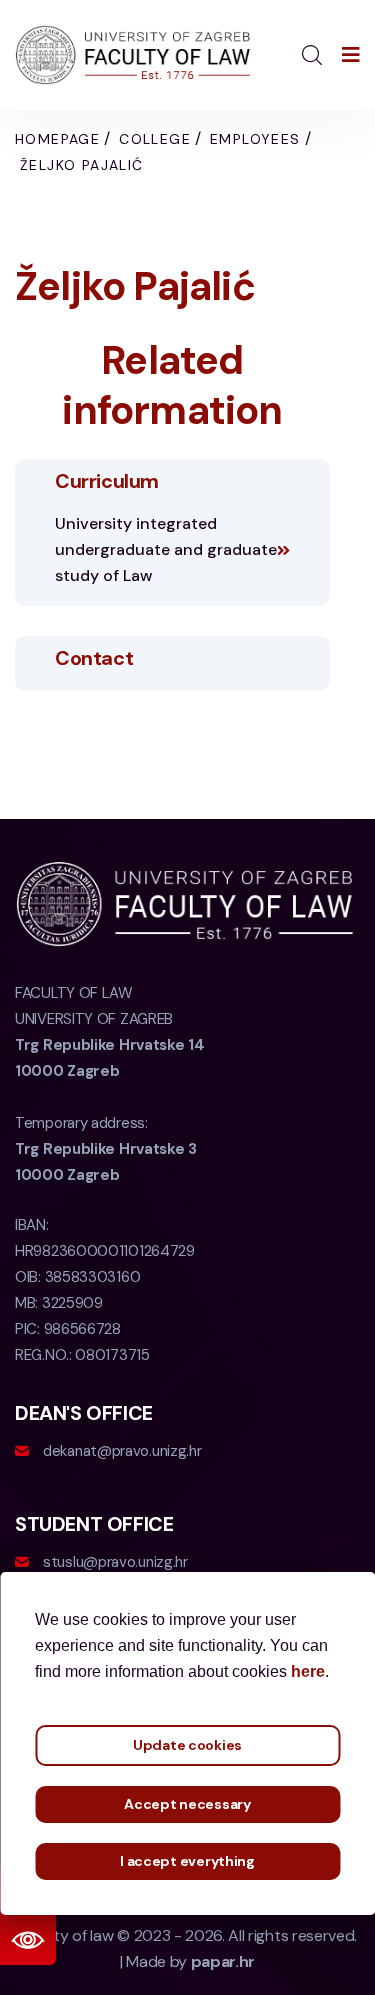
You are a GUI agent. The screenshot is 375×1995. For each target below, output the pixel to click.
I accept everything (187, 1861)
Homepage (57, 139)
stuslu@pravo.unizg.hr (115, 1562)
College (155, 139)
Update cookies (187, 1745)
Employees (255, 139)
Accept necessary (187, 1804)
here (308, 1671)
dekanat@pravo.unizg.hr (122, 1451)
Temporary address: (106, 1149)
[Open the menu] (351, 55)
